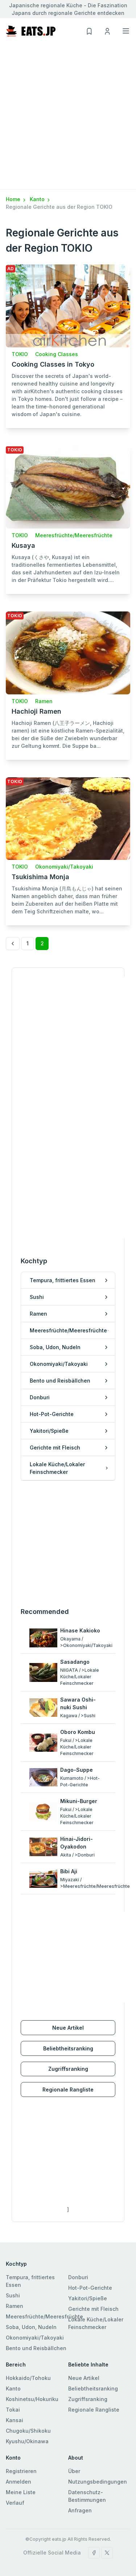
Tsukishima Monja (40, 877)
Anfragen (80, 2510)
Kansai (15, 2420)
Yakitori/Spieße (88, 2298)
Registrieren (21, 2471)
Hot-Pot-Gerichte (90, 2288)
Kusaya (23, 545)
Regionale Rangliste (68, 2089)
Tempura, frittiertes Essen (30, 2281)
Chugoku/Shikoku (28, 2431)
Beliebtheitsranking (68, 2048)
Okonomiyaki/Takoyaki (64, 867)
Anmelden (18, 2482)
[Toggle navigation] (126, 31)
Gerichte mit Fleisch (93, 2309)
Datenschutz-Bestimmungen (87, 2496)
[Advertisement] (68, 117)
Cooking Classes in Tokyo (53, 364)
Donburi (78, 2277)
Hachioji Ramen (36, 711)
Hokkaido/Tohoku (28, 2378)
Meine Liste (21, 2492)
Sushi (13, 2295)
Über (74, 2471)
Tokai (13, 2410)
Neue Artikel (68, 2028)
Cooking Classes (57, 354)
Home (14, 199)
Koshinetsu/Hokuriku (32, 2399)
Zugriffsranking (68, 2069)
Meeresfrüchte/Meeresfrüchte (74, 535)
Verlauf (15, 2503)
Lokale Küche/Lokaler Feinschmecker (96, 2323)
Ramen (44, 701)
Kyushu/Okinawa (27, 2441)
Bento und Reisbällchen (36, 2348)
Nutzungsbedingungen (98, 2482)
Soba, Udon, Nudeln (31, 2327)
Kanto (38, 199)
